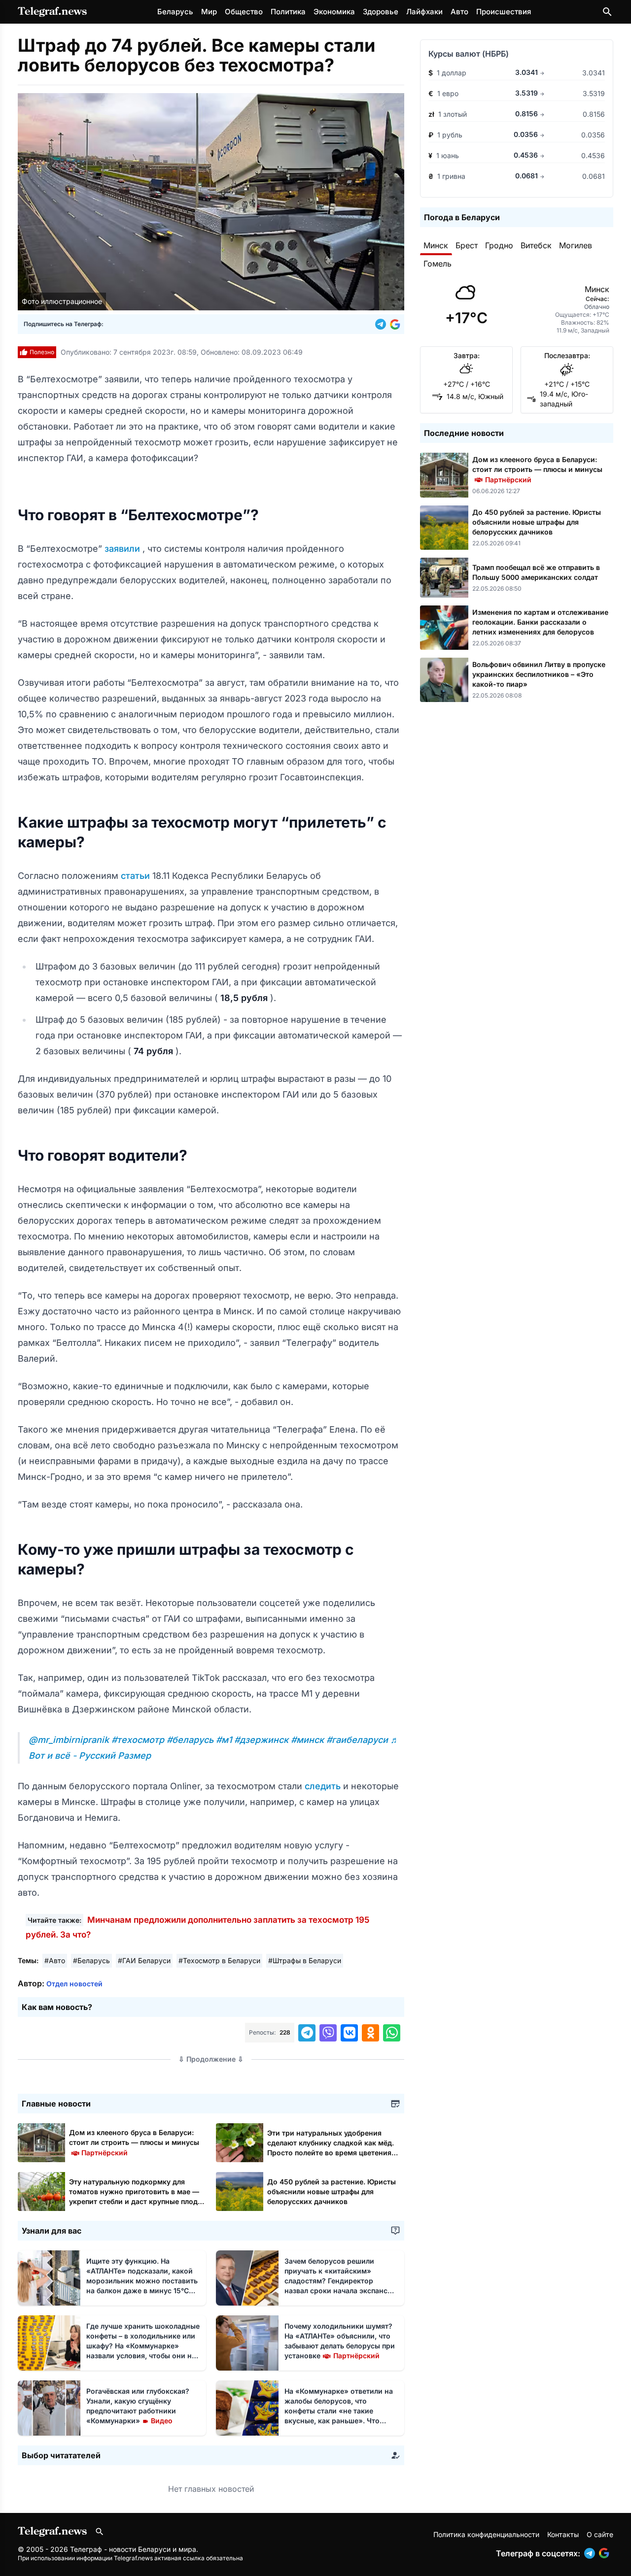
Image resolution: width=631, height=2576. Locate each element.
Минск (436, 245)
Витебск (536, 245)
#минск (309, 1740)
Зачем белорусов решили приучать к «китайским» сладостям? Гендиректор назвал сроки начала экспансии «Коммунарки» (340, 2281)
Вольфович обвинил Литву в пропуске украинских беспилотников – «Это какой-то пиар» (539, 674)
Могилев (576, 245)
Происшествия (504, 12)
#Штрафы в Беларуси (305, 1960)
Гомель (438, 264)
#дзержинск (263, 1740)
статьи (137, 876)
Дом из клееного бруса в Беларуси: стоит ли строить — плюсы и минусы (134, 2142)
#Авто (55, 1960)
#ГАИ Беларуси (144, 1960)
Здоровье (381, 12)
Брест (467, 245)
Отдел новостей (74, 1984)
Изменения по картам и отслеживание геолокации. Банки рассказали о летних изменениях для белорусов (540, 622)
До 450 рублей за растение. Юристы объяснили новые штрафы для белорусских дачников (332, 2191)
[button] (383, 324)
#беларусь (191, 1740)
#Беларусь (91, 1960)
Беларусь (175, 12)
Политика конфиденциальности (486, 2534)
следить (324, 1786)
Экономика (334, 12)
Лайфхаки (424, 12)
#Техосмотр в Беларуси (219, 1960)
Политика (288, 12)
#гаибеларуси (358, 1740)
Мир (209, 12)
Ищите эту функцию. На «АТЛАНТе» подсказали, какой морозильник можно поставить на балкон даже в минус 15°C (142, 2281)
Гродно (499, 245)
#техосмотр (139, 1740)
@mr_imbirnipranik (70, 1740)
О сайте (600, 2534)
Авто (459, 12)
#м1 (225, 1740)
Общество (244, 12)
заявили (123, 549)
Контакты (563, 2534)
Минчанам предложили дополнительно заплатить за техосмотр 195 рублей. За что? (197, 1927)
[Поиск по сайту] (607, 12)
